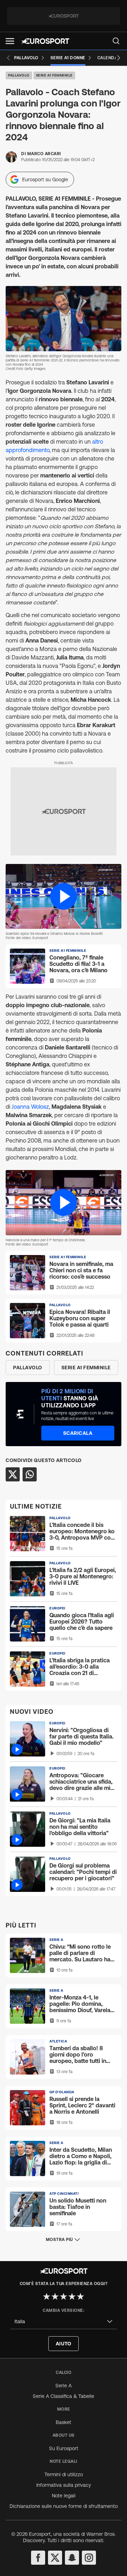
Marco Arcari (44, 154)
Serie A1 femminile (54, 75)
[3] (64, 2296)
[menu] (116, 41)
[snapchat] (72, 2558)
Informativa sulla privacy (64, 2485)
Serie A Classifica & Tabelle (64, 2396)
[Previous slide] (8, 58)
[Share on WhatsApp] (30, 1474)
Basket (64, 2422)
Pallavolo (19, 75)
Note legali (64, 2496)
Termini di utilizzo (64, 2474)
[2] (55, 2296)
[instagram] (89, 2558)
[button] (10, 41)
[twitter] (55, 2558)
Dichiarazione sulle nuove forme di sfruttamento (64, 2506)
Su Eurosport (64, 2448)
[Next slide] (119, 58)
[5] (80, 2296)
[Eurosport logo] (45, 41)
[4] (72, 2296)
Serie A (64, 2386)
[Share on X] (13, 1474)
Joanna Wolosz (30, 1107)
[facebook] (38, 2558)
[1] (47, 2296)
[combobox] (64, 2322)
